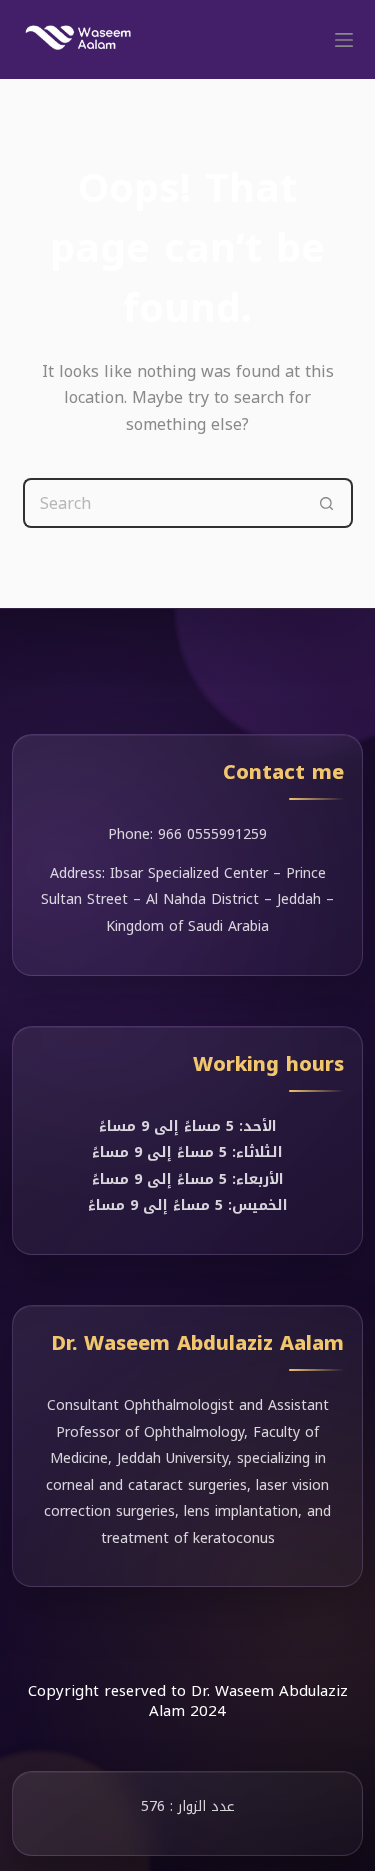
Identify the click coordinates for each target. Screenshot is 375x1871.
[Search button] (328, 503)
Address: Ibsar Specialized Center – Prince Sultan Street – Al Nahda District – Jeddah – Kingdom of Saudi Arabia (187, 900)
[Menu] (344, 40)
